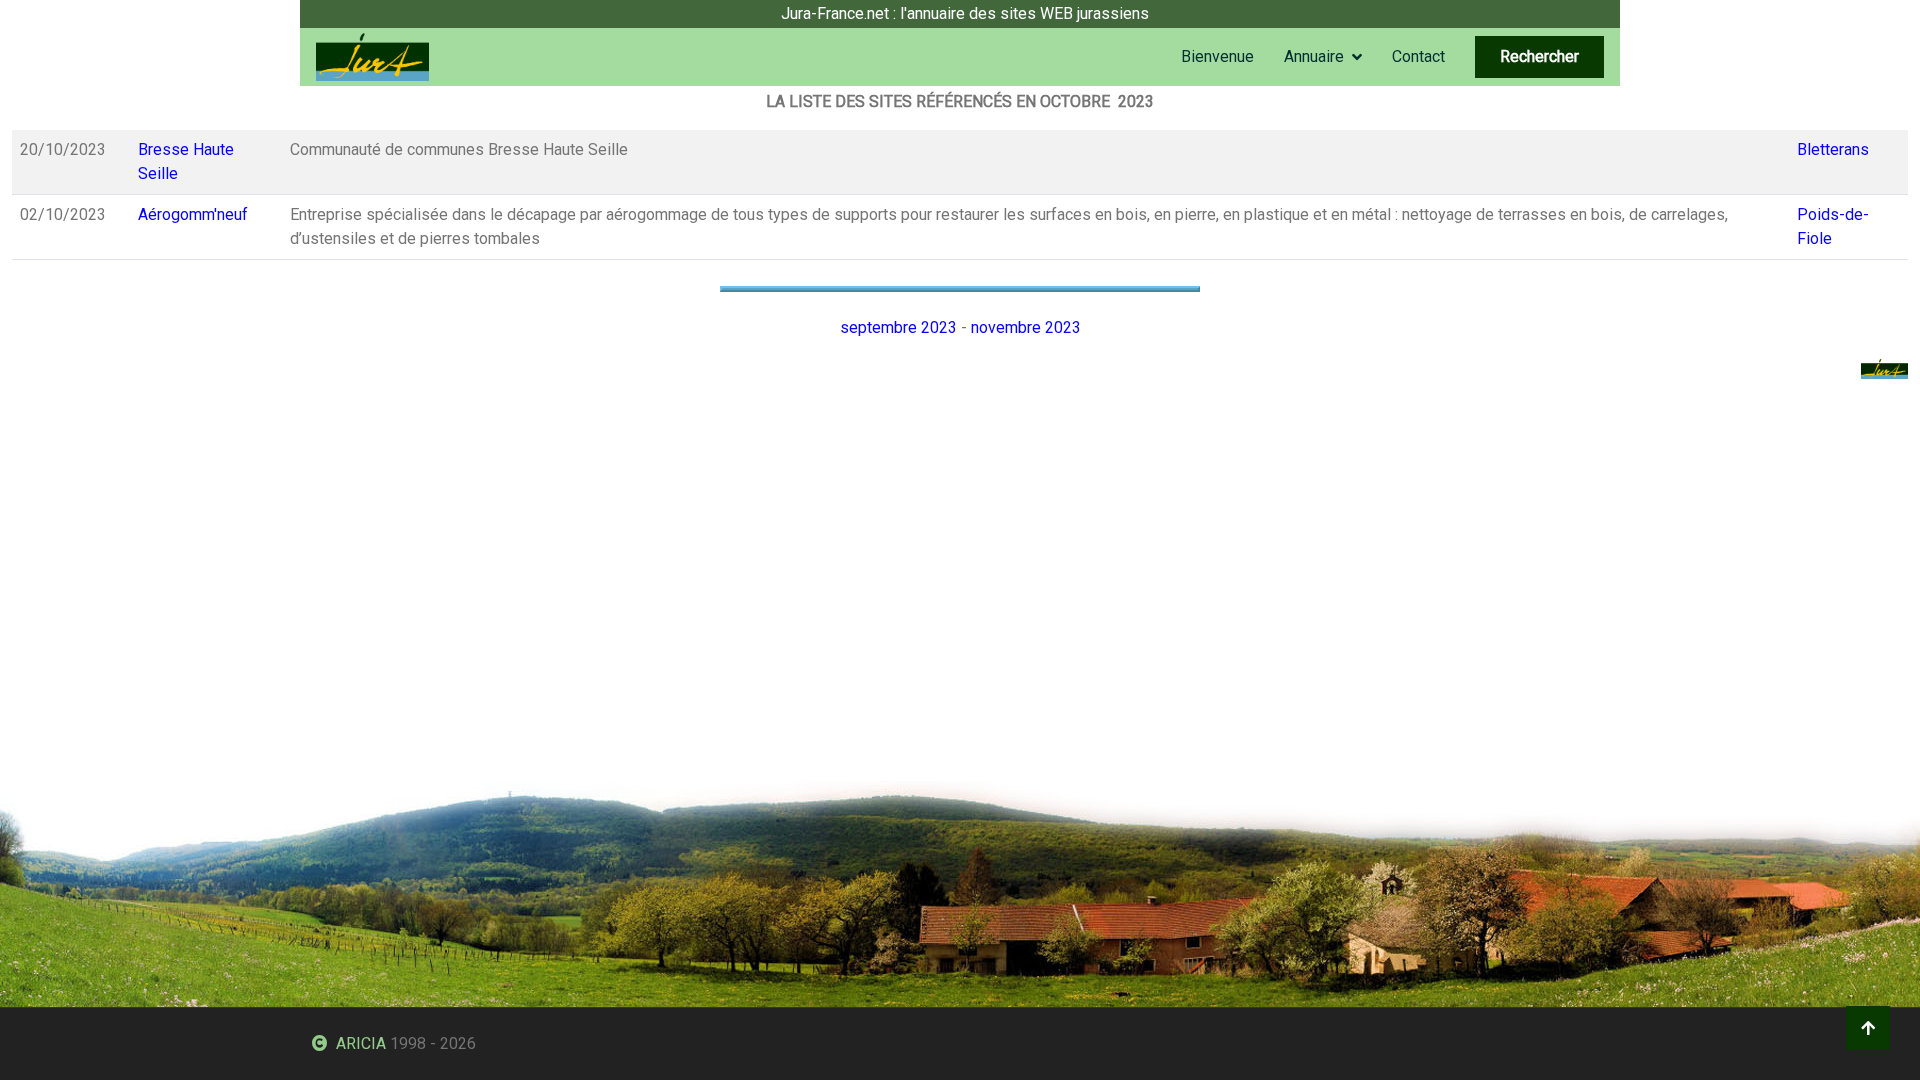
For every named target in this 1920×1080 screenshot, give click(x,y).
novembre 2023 (1026, 327)
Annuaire (1314, 56)
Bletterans (1833, 149)
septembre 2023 (898, 327)
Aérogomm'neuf (193, 214)
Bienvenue (1217, 56)
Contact (1418, 56)
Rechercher (1539, 56)
